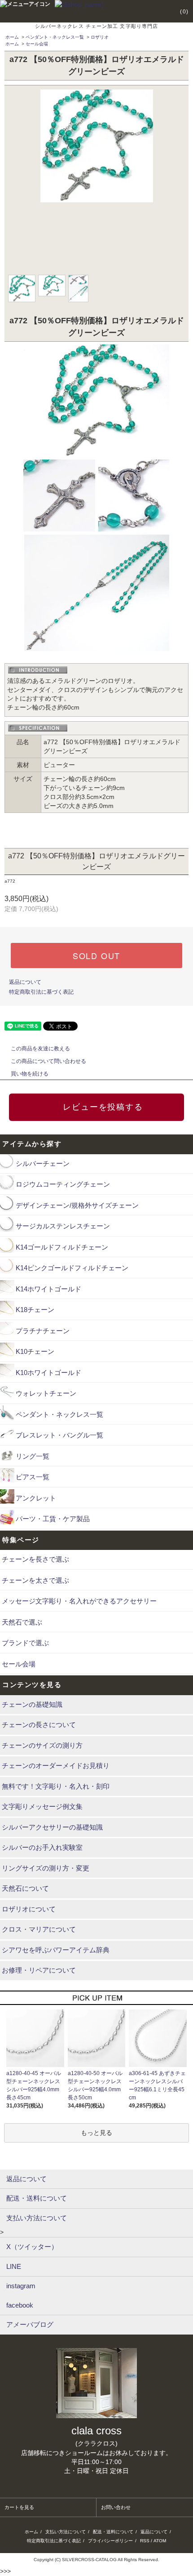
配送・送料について (113, 2532)
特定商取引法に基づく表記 (41, 992)
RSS (145, 2541)
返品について (25, 982)
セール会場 (37, 44)
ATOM (160, 2541)
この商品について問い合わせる (48, 1061)
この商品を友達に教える (40, 1049)
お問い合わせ (116, 2507)
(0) (184, 12)
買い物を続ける (30, 1074)
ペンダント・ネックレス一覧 (55, 37)
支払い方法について (66, 2532)
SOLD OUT (96, 955)
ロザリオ (100, 37)
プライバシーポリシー (110, 2541)
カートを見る (19, 2507)
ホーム (12, 37)
